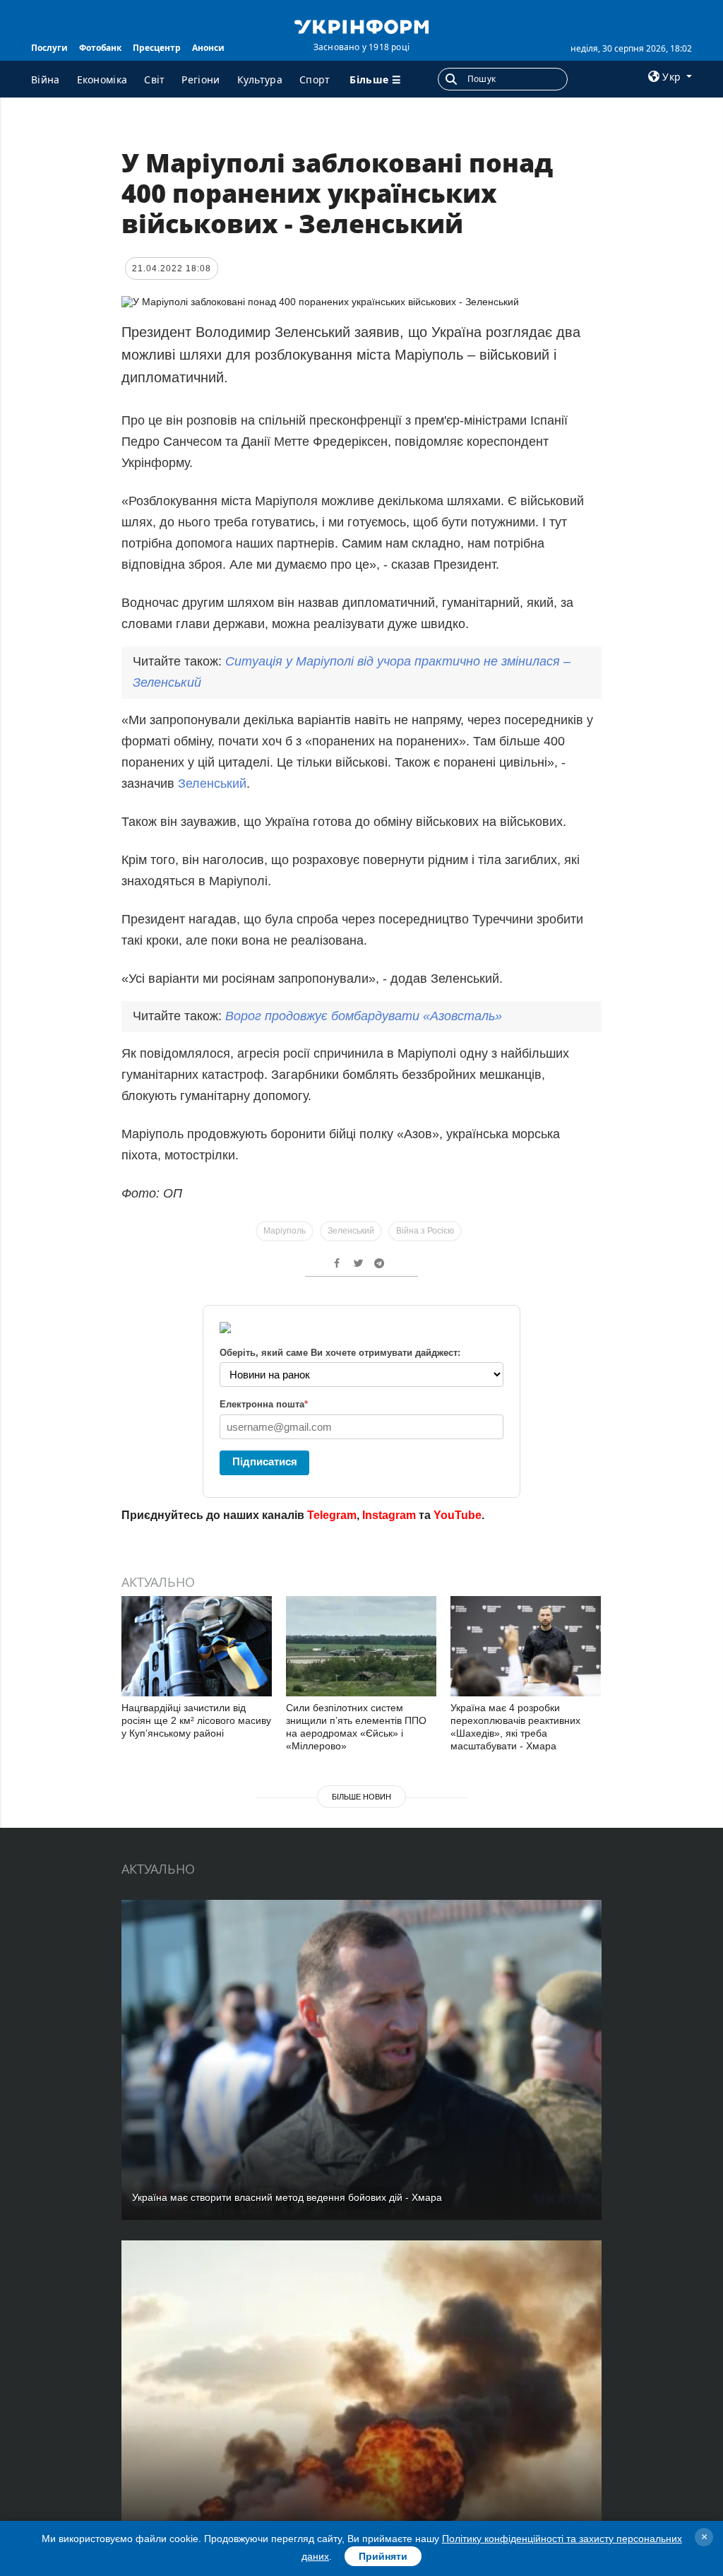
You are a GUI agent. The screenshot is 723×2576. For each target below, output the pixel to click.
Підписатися (265, 1461)
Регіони (201, 79)
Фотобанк (100, 48)
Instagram (389, 1515)
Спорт (315, 79)
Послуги (49, 48)
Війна (46, 79)
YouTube (458, 1515)
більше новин (361, 1797)
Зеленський (212, 784)
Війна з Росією (425, 1231)
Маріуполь (285, 1231)
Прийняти (383, 2556)
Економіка (102, 79)
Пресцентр (157, 48)
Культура (260, 79)
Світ (154, 79)
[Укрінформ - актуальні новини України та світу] (361, 25)
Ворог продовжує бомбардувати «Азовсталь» (364, 1016)
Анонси (208, 48)
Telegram (332, 1515)
